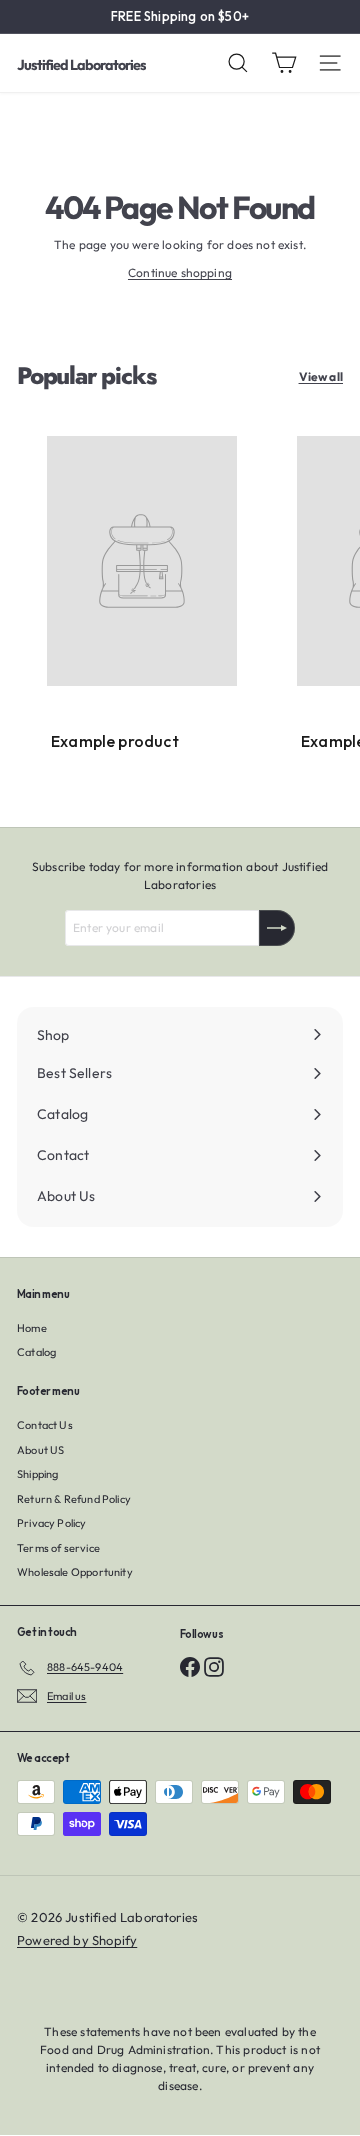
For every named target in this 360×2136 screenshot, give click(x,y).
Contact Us (45, 1425)
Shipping (37, 1474)
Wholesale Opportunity (75, 1572)
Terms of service (58, 1548)
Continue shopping (180, 272)
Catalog (36, 1352)
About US (40, 1450)
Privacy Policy (52, 1523)
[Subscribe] (277, 928)
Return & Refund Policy (74, 1499)
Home (32, 1328)
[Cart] (284, 63)
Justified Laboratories (81, 65)
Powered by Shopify (77, 1940)
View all (321, 376)
